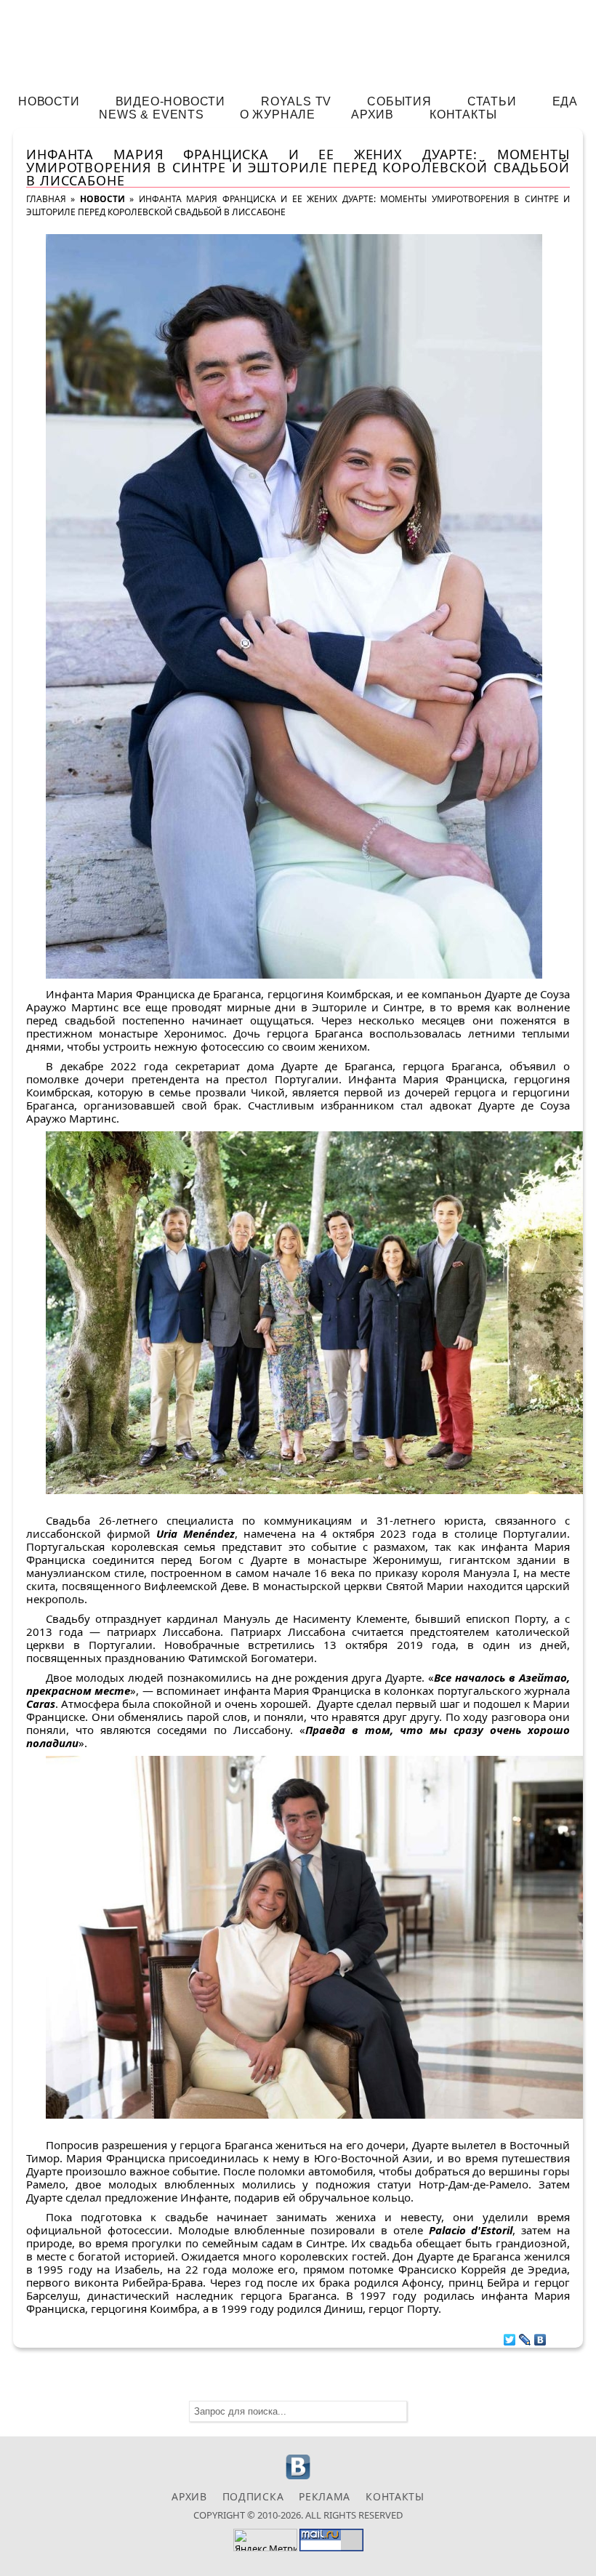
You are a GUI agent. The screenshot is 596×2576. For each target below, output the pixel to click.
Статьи (492, 101)
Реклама (325, 2496)
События (399, 101)
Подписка (253, 2496)
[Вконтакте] (298, 2477)
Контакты (463, 115)
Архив (372, 115)
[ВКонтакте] (540, 2336)
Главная (46, 199)
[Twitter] (510, 2336)
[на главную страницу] (298, 41)
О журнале (278, 115)
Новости (49, 101)
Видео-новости (170, 101)
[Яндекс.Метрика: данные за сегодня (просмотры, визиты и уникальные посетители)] (265, 2540)
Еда (565, 101)
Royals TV (296, 101)
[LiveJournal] (525, 2336)
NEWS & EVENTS (151, 115)
